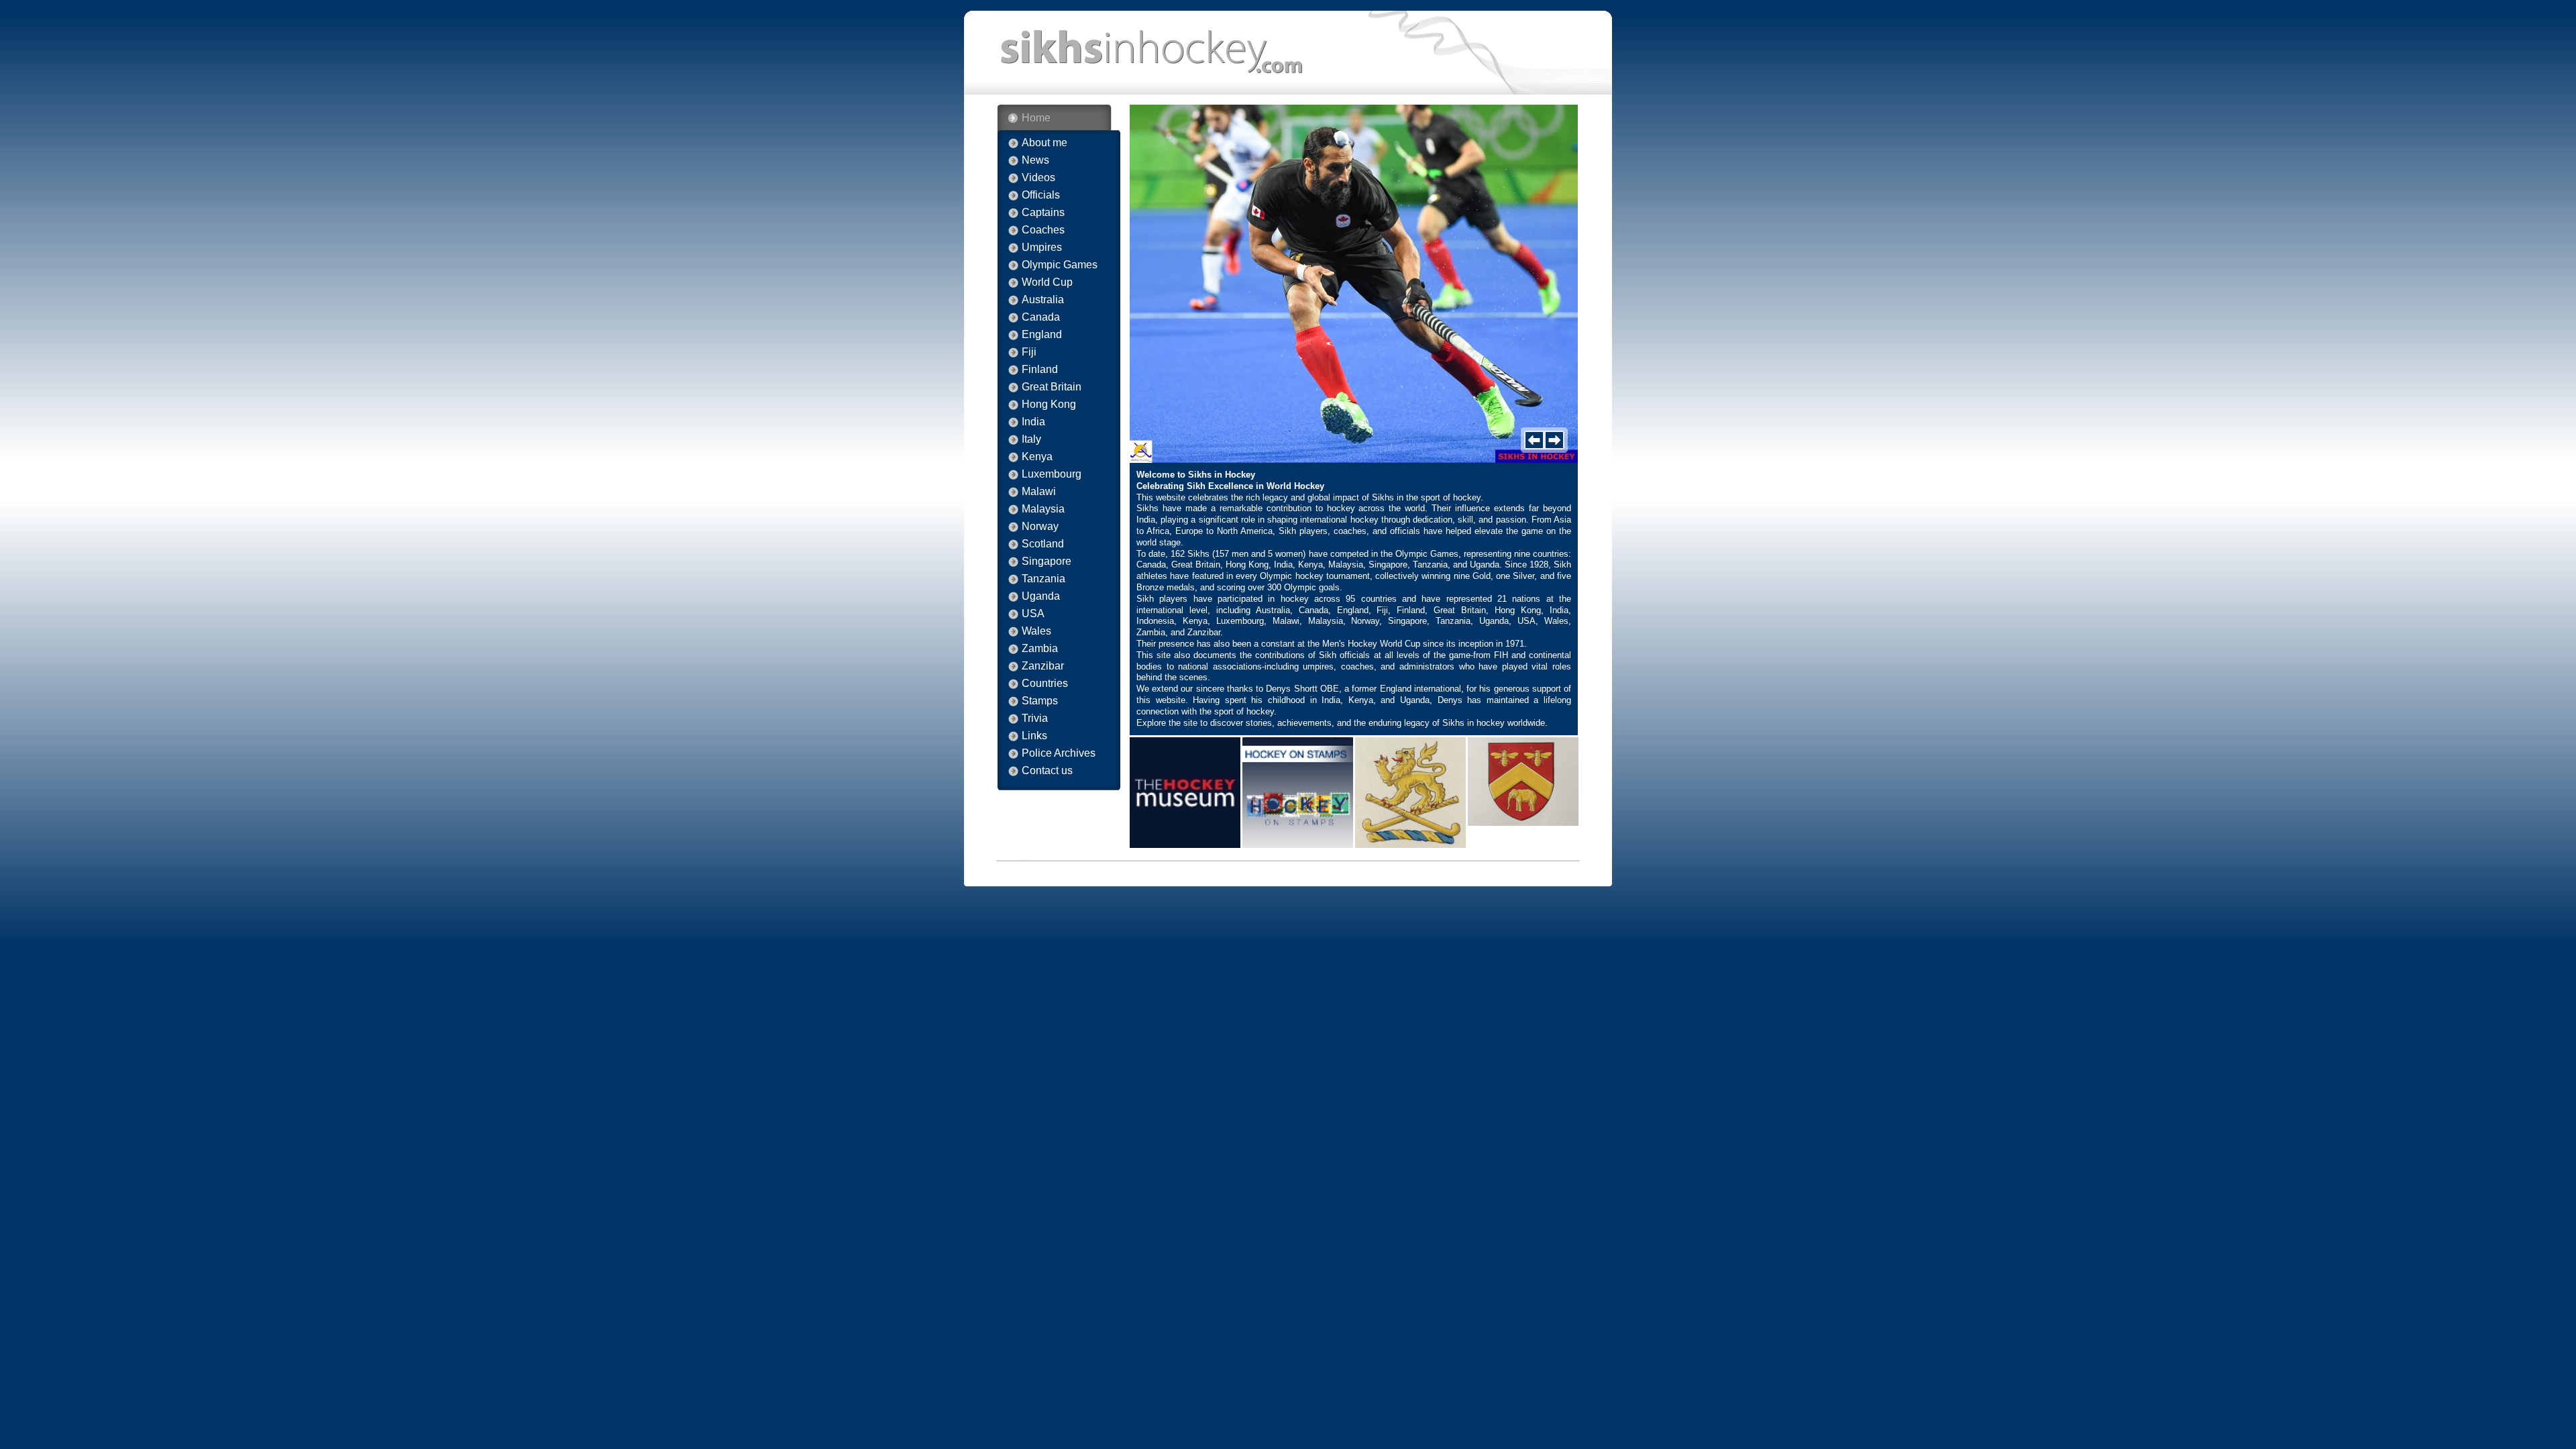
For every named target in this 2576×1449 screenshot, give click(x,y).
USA (1033, 614)
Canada (1041, 317)
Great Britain (1052, 387)
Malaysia (1043, 509)
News (1035, 160)
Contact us (1047, 771)
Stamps (1040, 701)
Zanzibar (1043, 666)
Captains (1043, 213)
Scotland (1043, 544)
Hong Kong (1049, 405)
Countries (1045, 684)
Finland (1040, 370)
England (1042, 335)
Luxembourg (1052, 474)
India (1033, 422)
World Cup (1047, 282)
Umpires (1042, 248)
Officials (1041, 195)
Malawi (1039, 492)
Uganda (1041, 596)
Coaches (1043, 230)
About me (1044, 143)
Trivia (1035, 718)
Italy (1031, 439)
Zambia (1040, 649)
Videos (1038, 178)
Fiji (1029, 352)
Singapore (1046, 561)
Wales (1036, 631)
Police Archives (1059, 753)
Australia (1043, 300)
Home (1036, 118)
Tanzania (1043, 579)
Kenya (1037, 457)
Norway (1040, 527)
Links (1034, 736)
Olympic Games (1060, 265)
